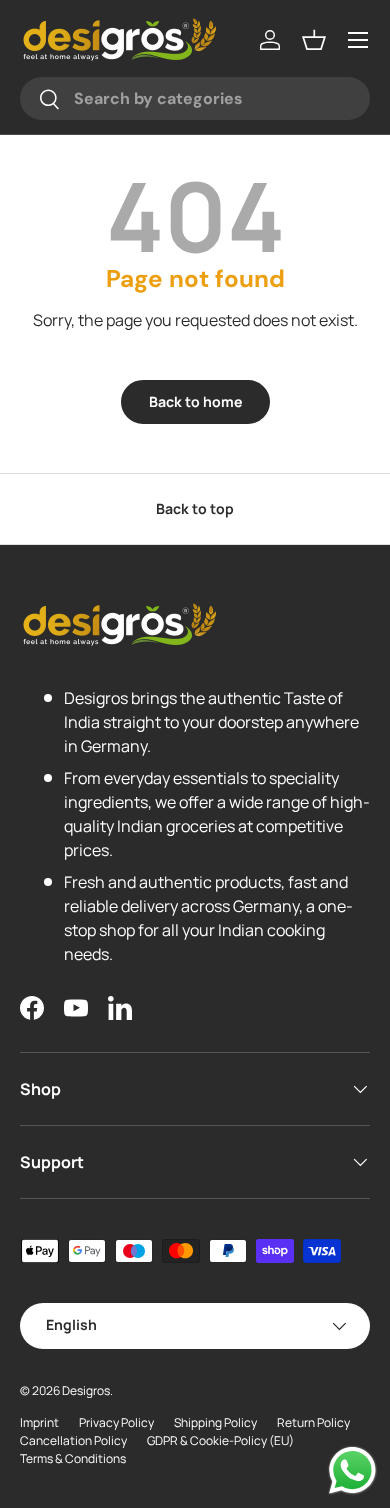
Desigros (86, 1390)
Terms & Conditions (73, 1458)
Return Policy (313, 1422)
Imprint (39, 1422)
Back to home (195, 401)
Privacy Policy (116, 1422)
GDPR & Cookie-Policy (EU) (220, 1440)
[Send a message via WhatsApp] (352, 1470)
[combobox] (195, 98)
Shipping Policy (215, 1422)
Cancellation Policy (73, 1440)
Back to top (195, 508)
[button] (314, 40)
